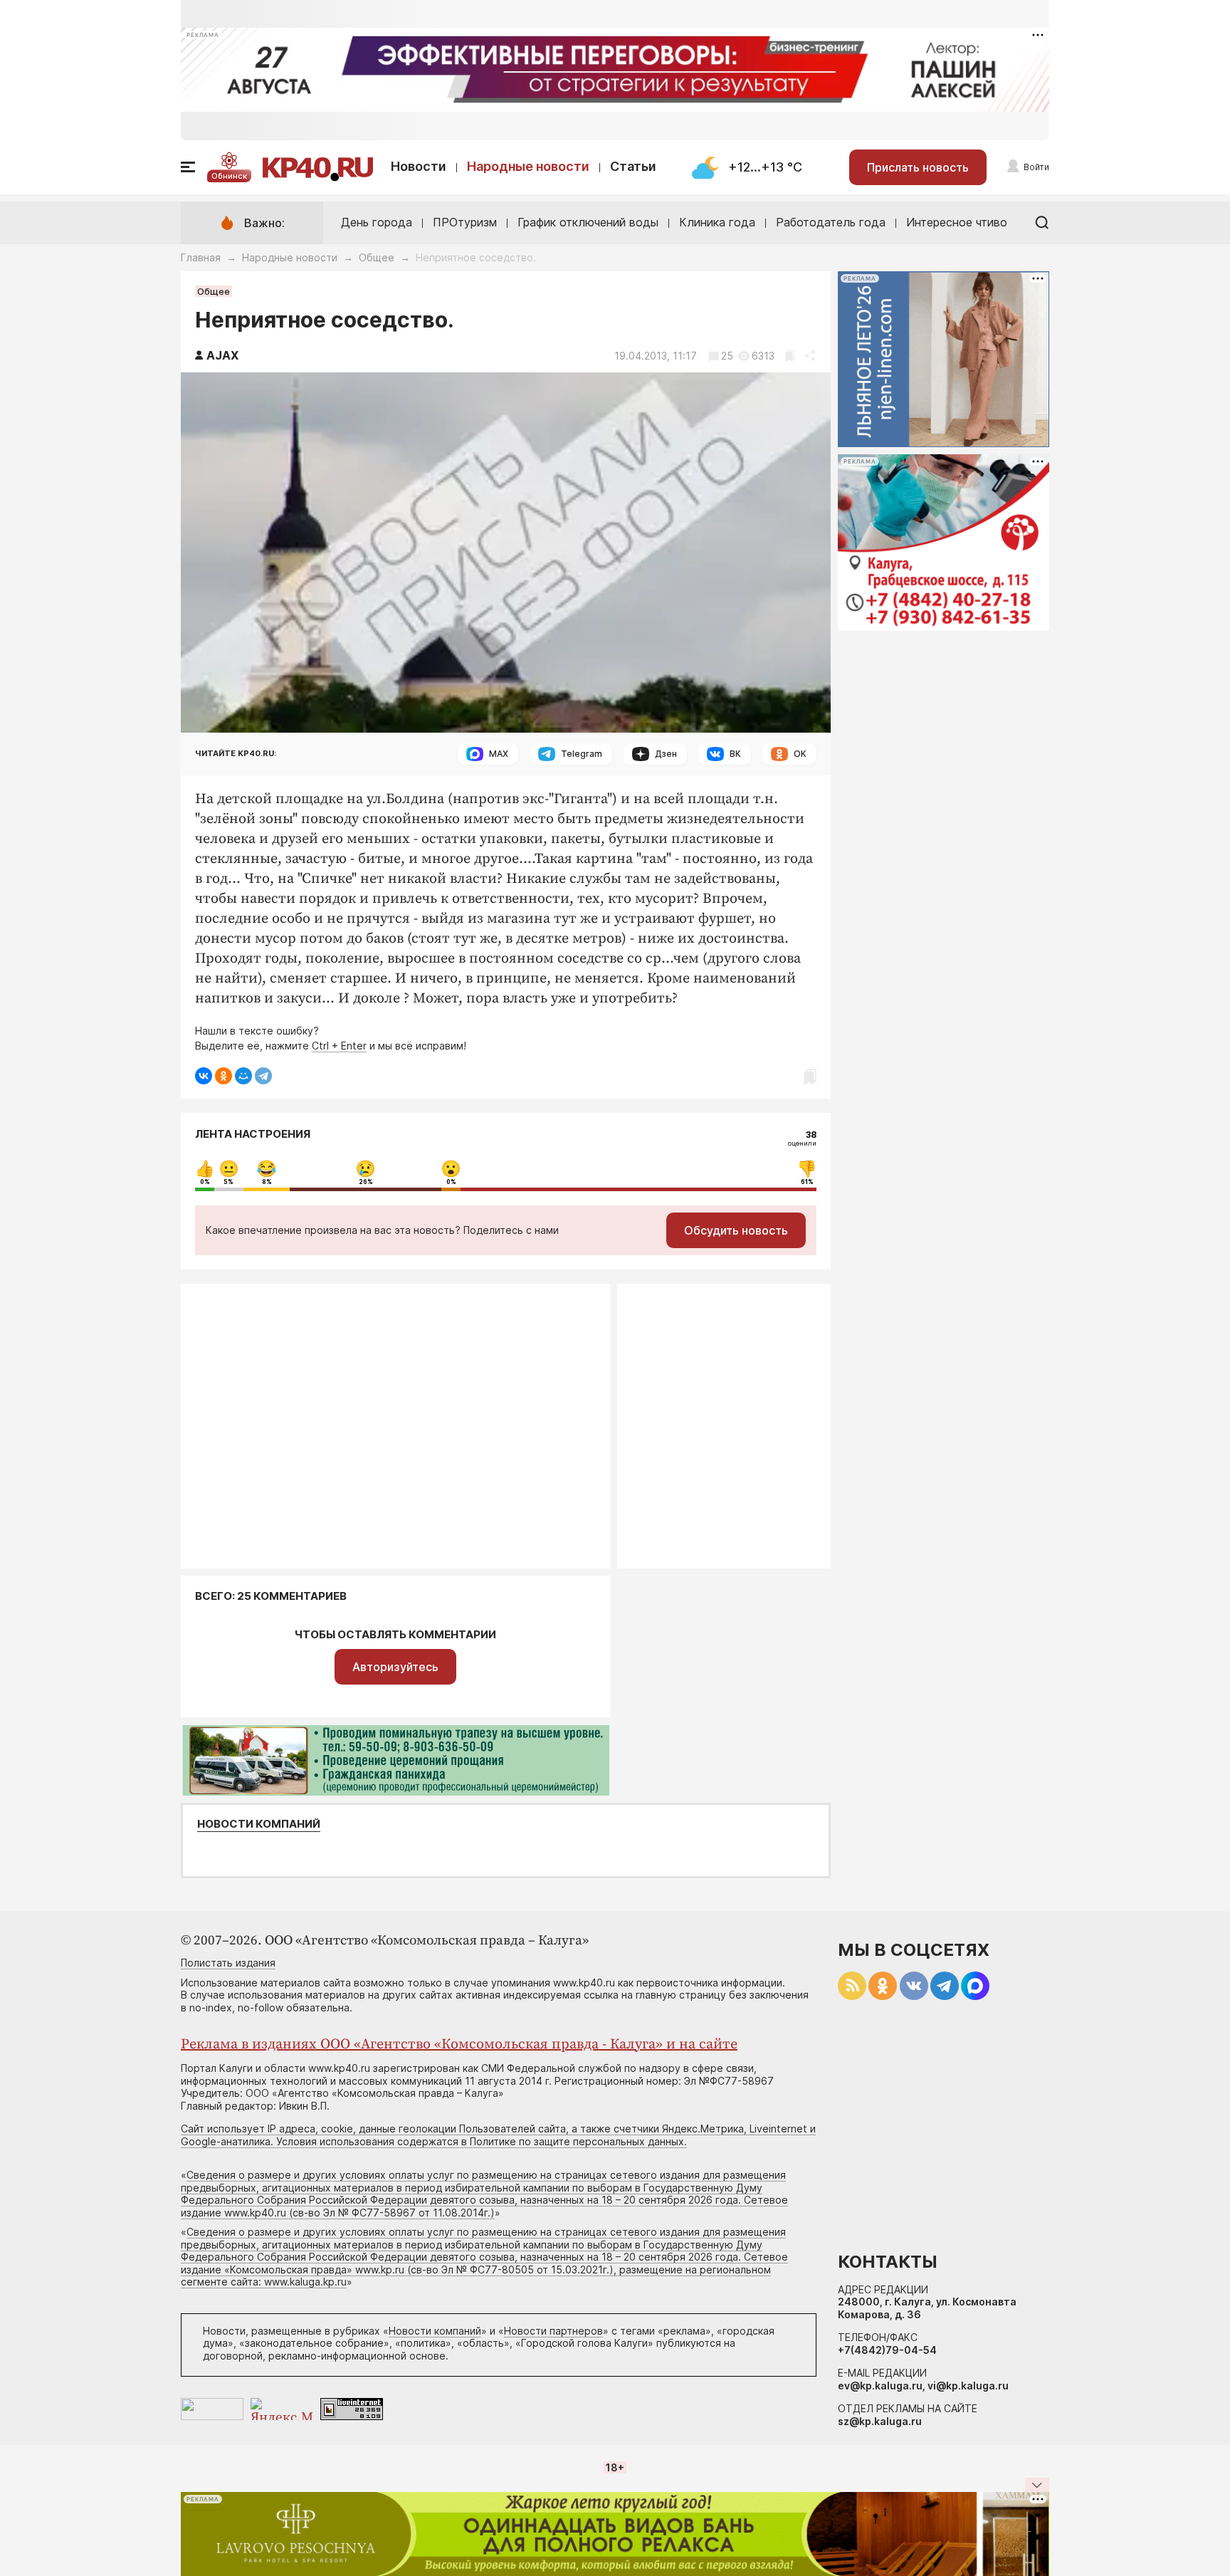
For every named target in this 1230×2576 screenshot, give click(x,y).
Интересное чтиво (957, 222)
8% (267, 1182)
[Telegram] (263, 1076)
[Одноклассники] (224, 1076)
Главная (201, 257)
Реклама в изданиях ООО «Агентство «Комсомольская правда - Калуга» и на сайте (459, 2044)
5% (228, 1182)
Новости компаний (259, 1824)
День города (377, 222)
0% (205, 1182)
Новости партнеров (553, 2331)
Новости (419, 166)
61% (807, 1182)
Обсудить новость (736, 1230)
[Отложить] (790, 356)
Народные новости (528, 166)
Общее (377, 257)
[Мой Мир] (243, 1076)
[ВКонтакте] (204, 1076)
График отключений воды (588, 222)
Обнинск (229, 176)
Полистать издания (228, 1963)
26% (366, 1182)
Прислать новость (918, 167)
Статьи (633, 166)
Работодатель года (831, 222)
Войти (1036, 167)
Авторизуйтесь (395, 1667)
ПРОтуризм (465, 222)
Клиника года (717, 222)
